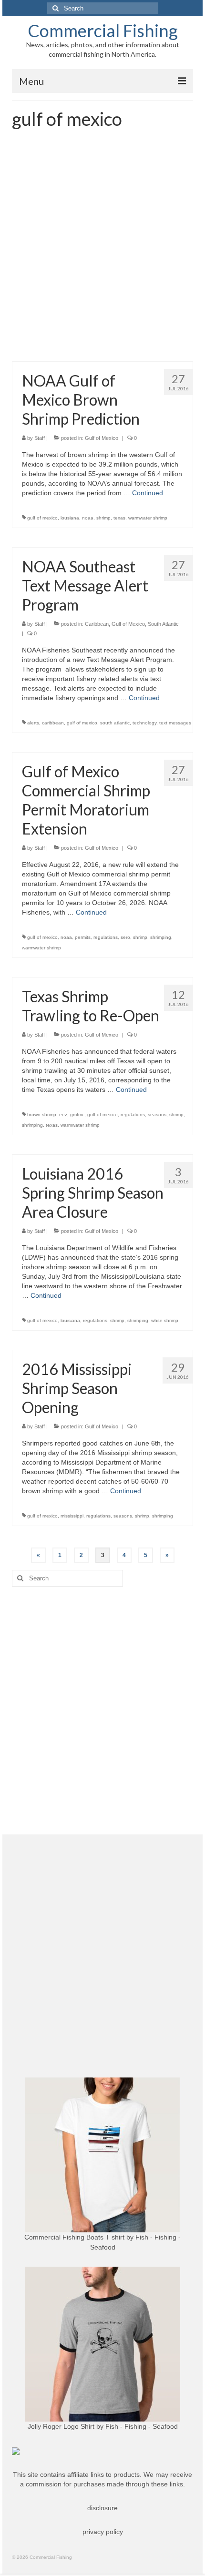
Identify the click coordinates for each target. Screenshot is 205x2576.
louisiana (70, 1320)
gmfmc (77, 1115)
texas (119, 518)
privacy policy (103, 2532)
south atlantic (115, 723)
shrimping (161, 937)
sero (125, 937)
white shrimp (165, 1320)
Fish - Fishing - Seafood (142, 2426)
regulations (106, 937)
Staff (40, 438)
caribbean (53, 723)
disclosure (102, 2508)
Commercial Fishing (103, 31)
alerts (33, 723)
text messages (175, 723)
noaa (88, 518)
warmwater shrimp (148, 518)
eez (63, 1115)
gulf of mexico (42, 518)
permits (83, 937)
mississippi (72, 1516)
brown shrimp (42, 1115)
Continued (148, 493)
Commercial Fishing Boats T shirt (74, 2237)
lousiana (70, 518)
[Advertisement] (102, 254)
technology (144, 723)
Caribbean (97, 624)
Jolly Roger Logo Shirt (61, 2426)
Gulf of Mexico (102, 438)
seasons (157, 1115)
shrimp (103, 518)
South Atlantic (163, 624)
